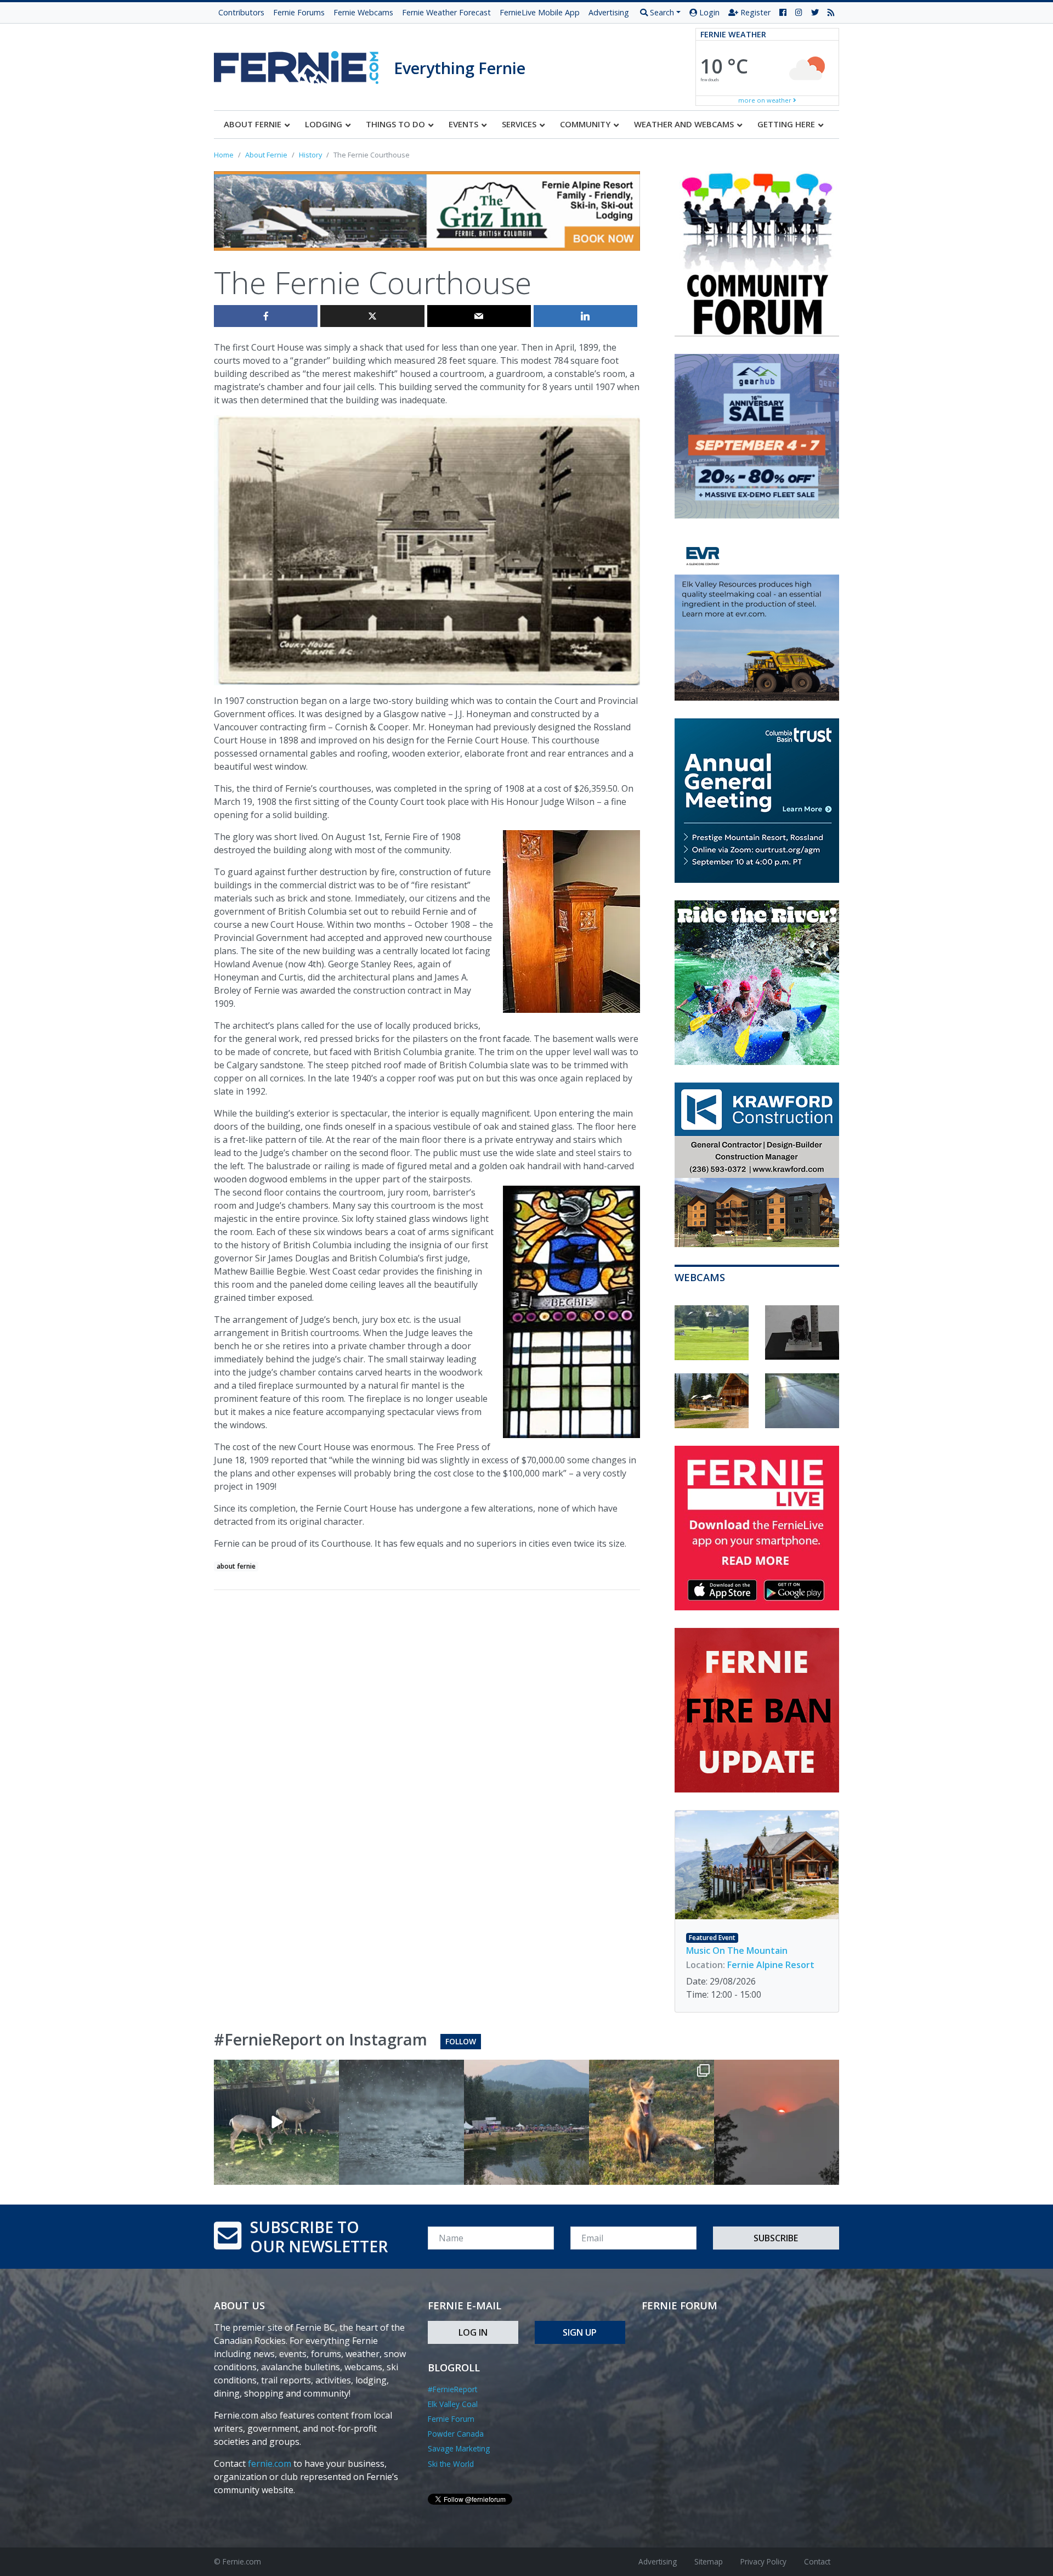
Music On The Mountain (737, 1951)
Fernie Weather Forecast (446, 12)
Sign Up (580, 2332)
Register (754, 12)
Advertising (609, 12)
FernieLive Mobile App (540, 12)
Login (708, 12)
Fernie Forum (451, 2419)
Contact (817, 2561)
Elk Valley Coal (453, 2404)
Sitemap (709, 2561)
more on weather (766, 100)
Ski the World (451, 2464)
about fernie (236, 1566)
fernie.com (270, 2464)
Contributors (241, 12)
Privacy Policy (763, 2561)
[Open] (276, 2122)
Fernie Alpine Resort (771, 1965)
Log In (473, 2332)
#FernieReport (452, 2389)
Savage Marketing (459, 2448)
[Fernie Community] (304, 64)
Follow (461, 2041)
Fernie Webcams (363, 12)
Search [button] (661, 12)
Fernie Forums (299, 12)
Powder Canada (456, 2434)
